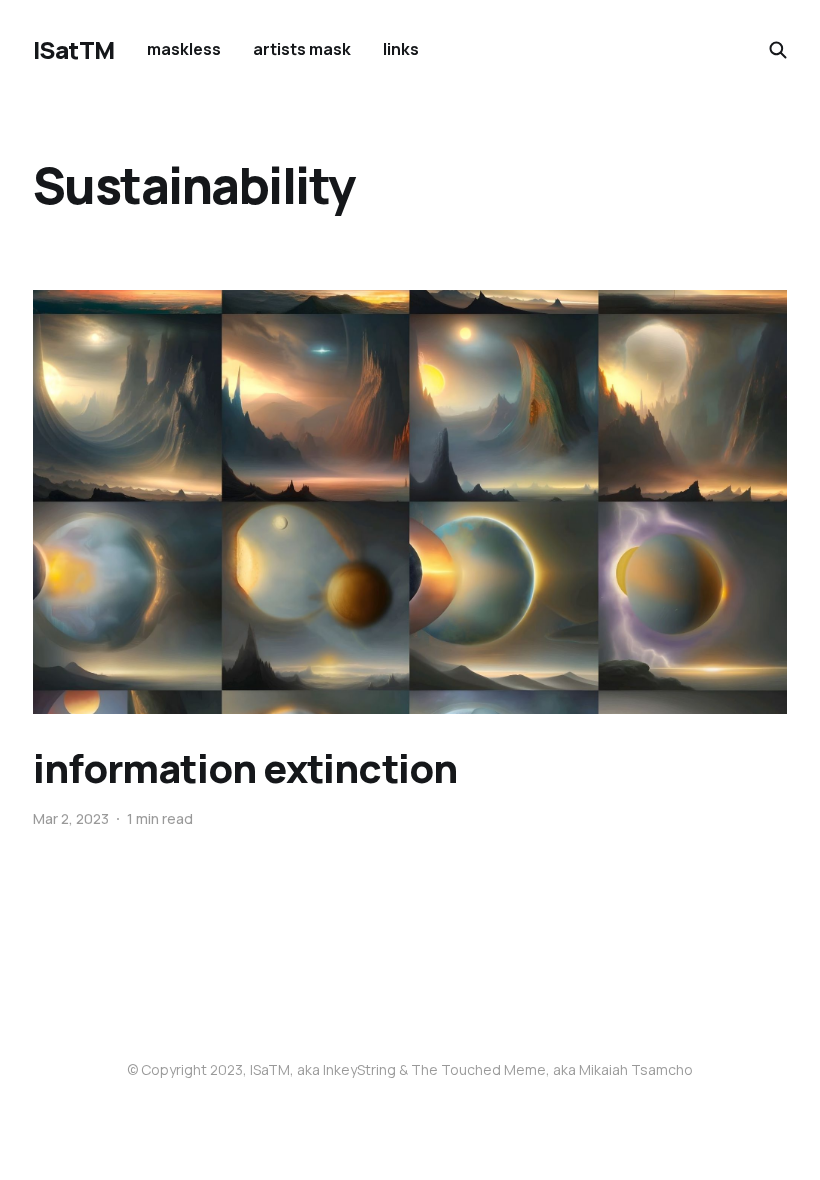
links (401, 49)
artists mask (302, 49)
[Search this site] (778, 50)
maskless (184, 49)
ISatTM (74, 50)
